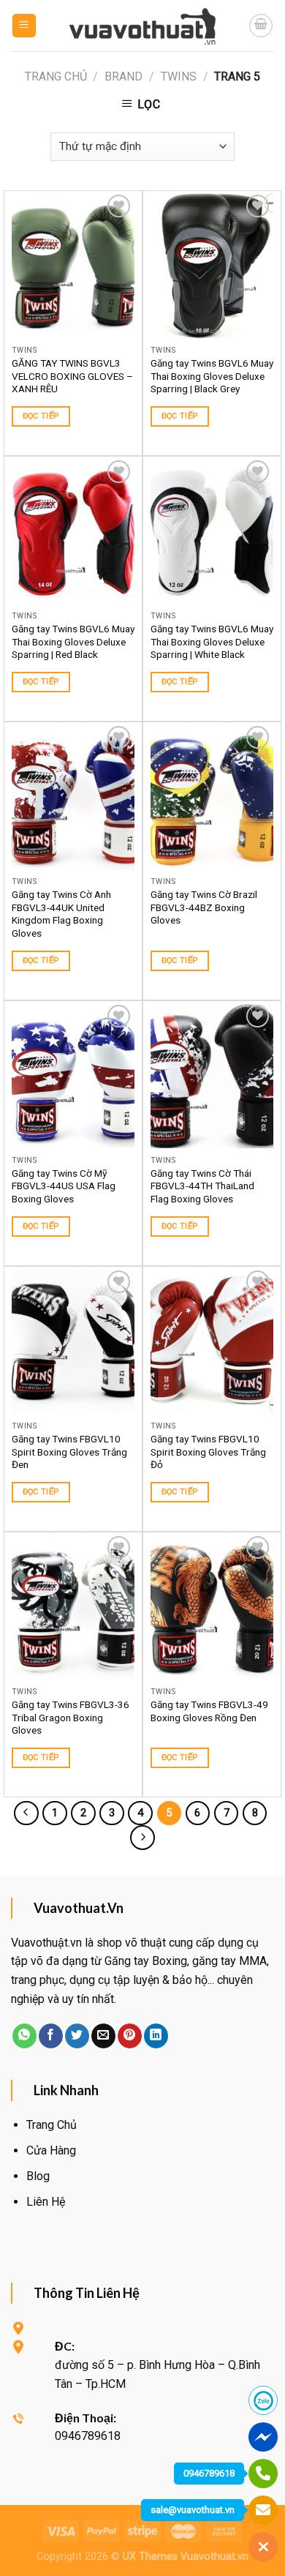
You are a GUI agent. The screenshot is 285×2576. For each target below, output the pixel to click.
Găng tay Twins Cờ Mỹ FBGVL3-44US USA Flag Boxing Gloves (64, 1186)
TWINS (179, 76)
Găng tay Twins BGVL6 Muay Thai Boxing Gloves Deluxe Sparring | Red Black (73, 641)
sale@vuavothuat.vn (193, 2510)
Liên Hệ (46, 2202)
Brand (123, 76)
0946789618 (209, 2473)
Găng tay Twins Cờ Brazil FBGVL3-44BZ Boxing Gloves (204, 907)
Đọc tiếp (41, 416)
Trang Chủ (52, 2125)
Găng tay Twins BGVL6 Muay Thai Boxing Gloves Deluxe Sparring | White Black (212, 641)
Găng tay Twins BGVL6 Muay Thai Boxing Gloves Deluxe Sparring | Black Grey (212, 376)
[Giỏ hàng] (261, 26)
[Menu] (24, 26)
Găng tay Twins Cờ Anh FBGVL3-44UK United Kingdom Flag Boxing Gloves (61, 914)
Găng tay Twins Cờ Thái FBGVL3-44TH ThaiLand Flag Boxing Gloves (202, 1186)
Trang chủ (56, 76)
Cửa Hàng (51, 2150)
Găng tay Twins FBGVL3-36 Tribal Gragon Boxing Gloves (71, 1717)
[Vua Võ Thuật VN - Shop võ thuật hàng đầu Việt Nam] (142, 26)
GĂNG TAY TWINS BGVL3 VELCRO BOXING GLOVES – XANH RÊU (72, 376)
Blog (38, 2176)
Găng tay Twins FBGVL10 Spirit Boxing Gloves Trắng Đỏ (208, 1452)
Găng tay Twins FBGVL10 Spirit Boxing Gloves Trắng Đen (69, 1452)
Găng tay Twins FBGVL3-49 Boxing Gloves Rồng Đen (209, 1711)
